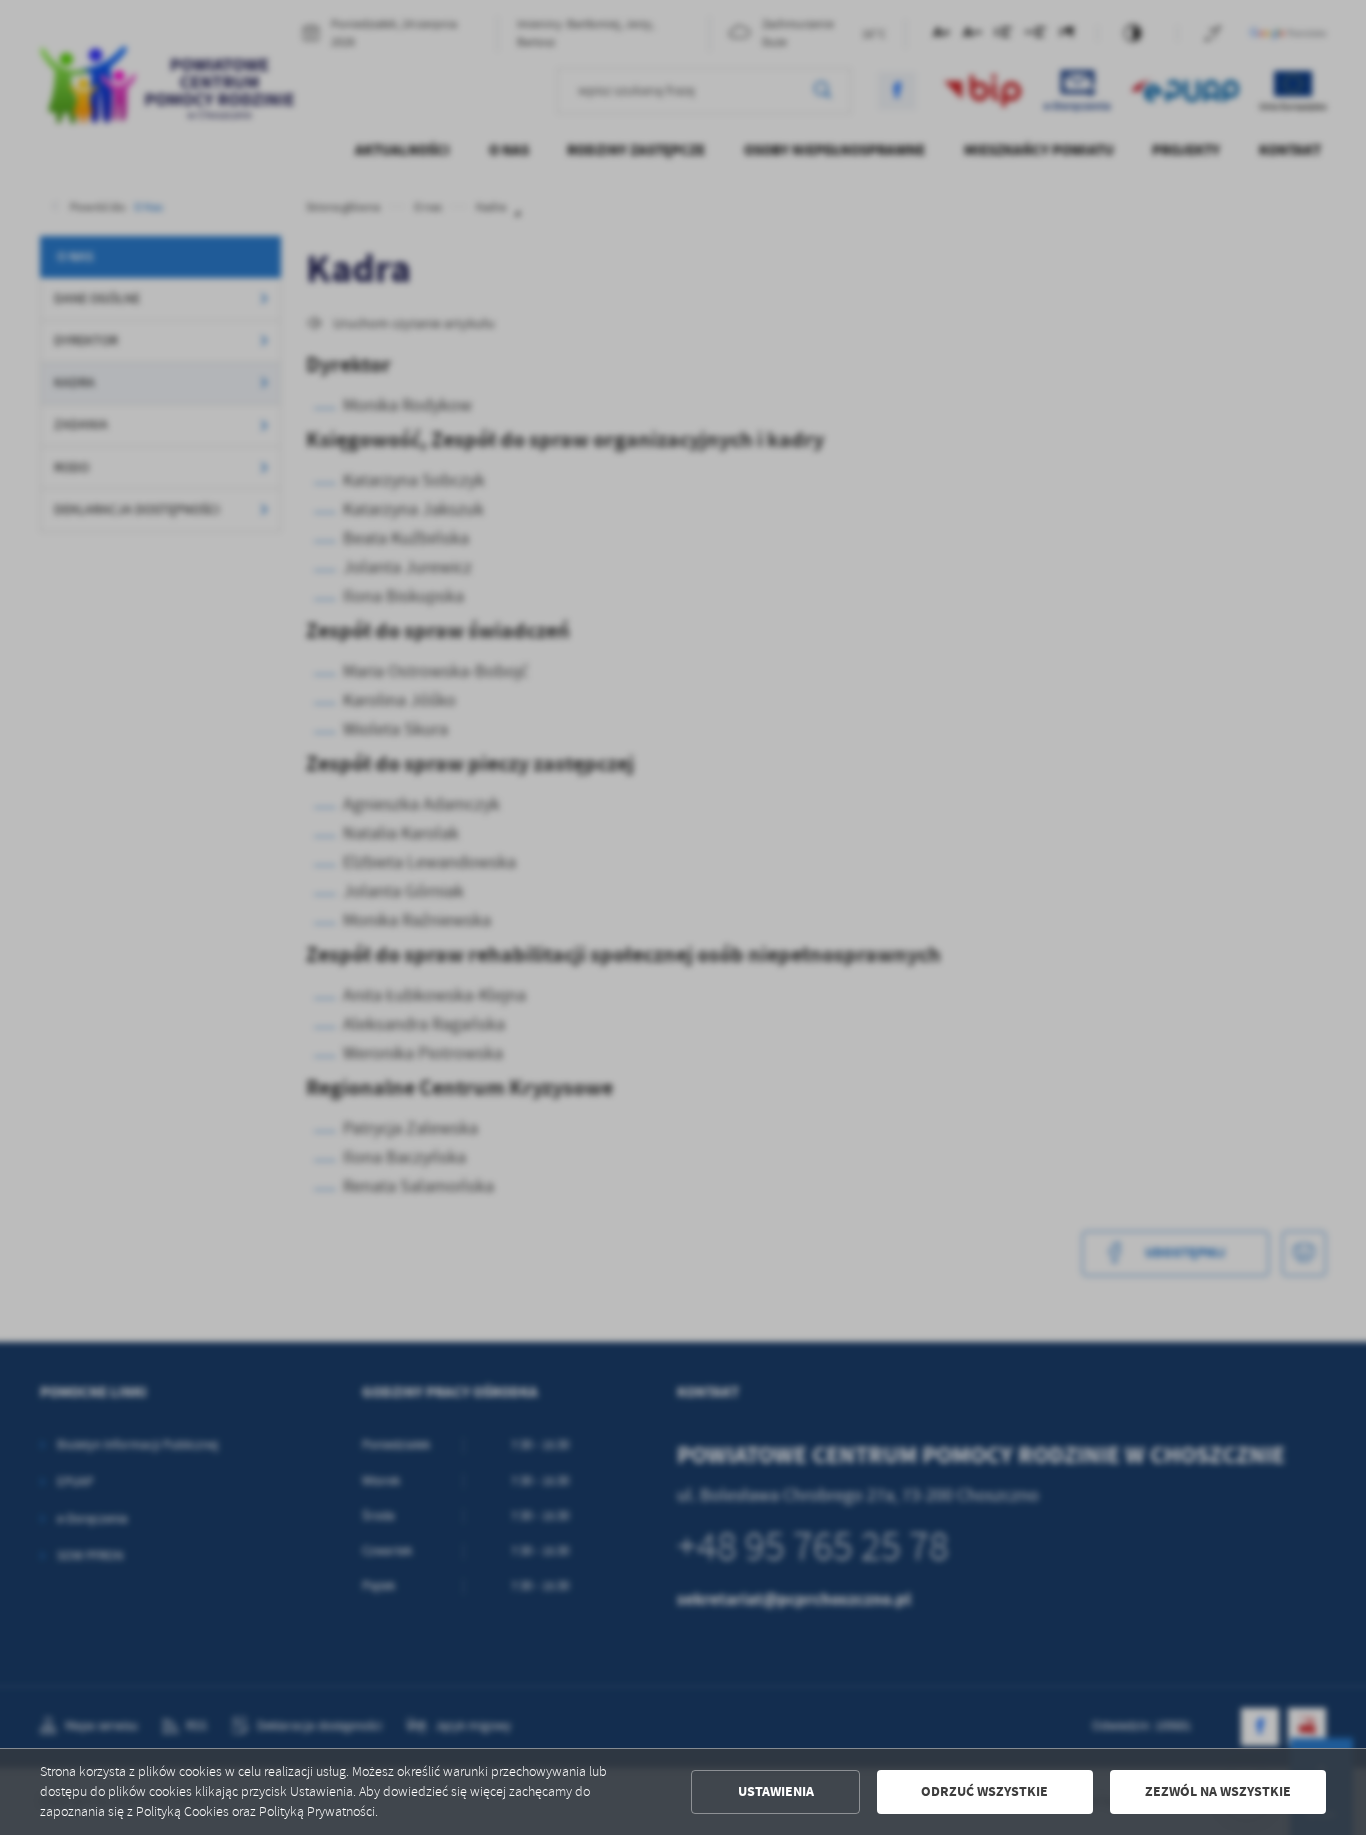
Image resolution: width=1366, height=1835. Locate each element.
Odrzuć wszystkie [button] (984, 1791)
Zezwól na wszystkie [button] (1218, 1791)
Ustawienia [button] (776, 1791)
